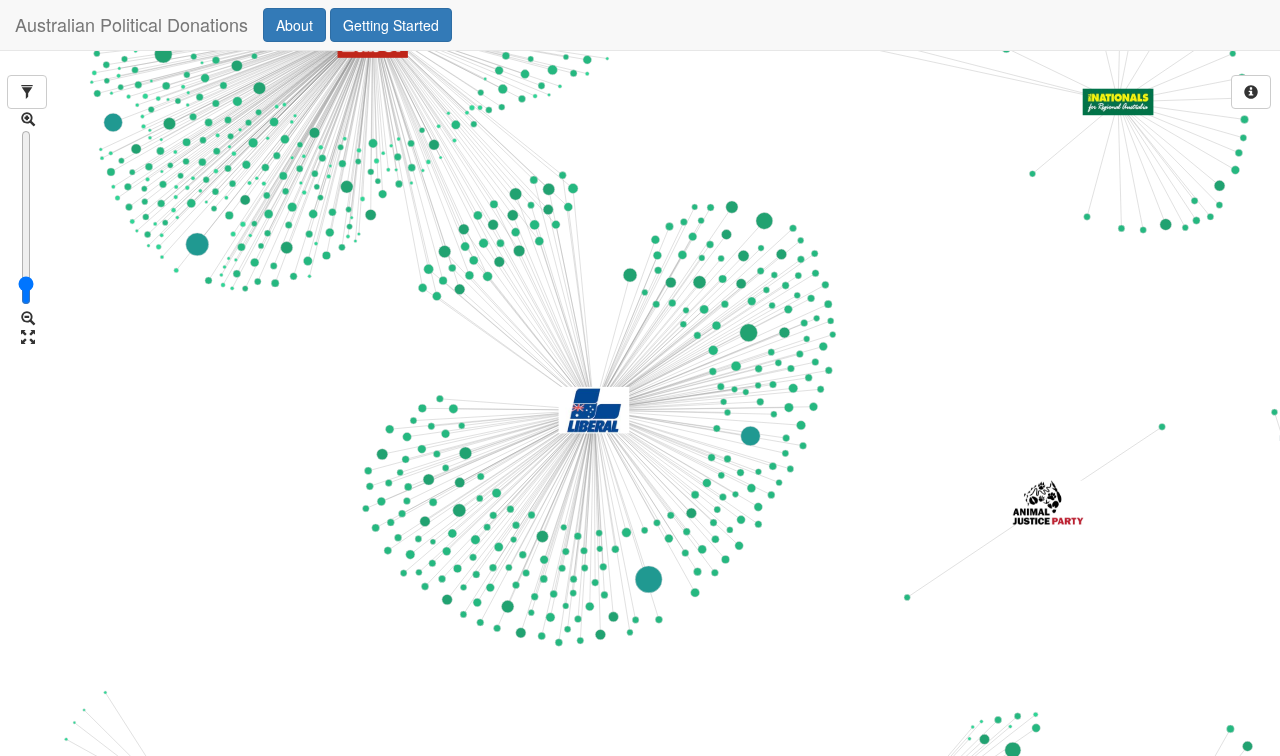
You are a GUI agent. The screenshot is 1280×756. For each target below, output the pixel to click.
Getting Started (391, 25)
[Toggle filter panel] (27, 92)
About (294, 25)
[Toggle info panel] (1251, 92)
